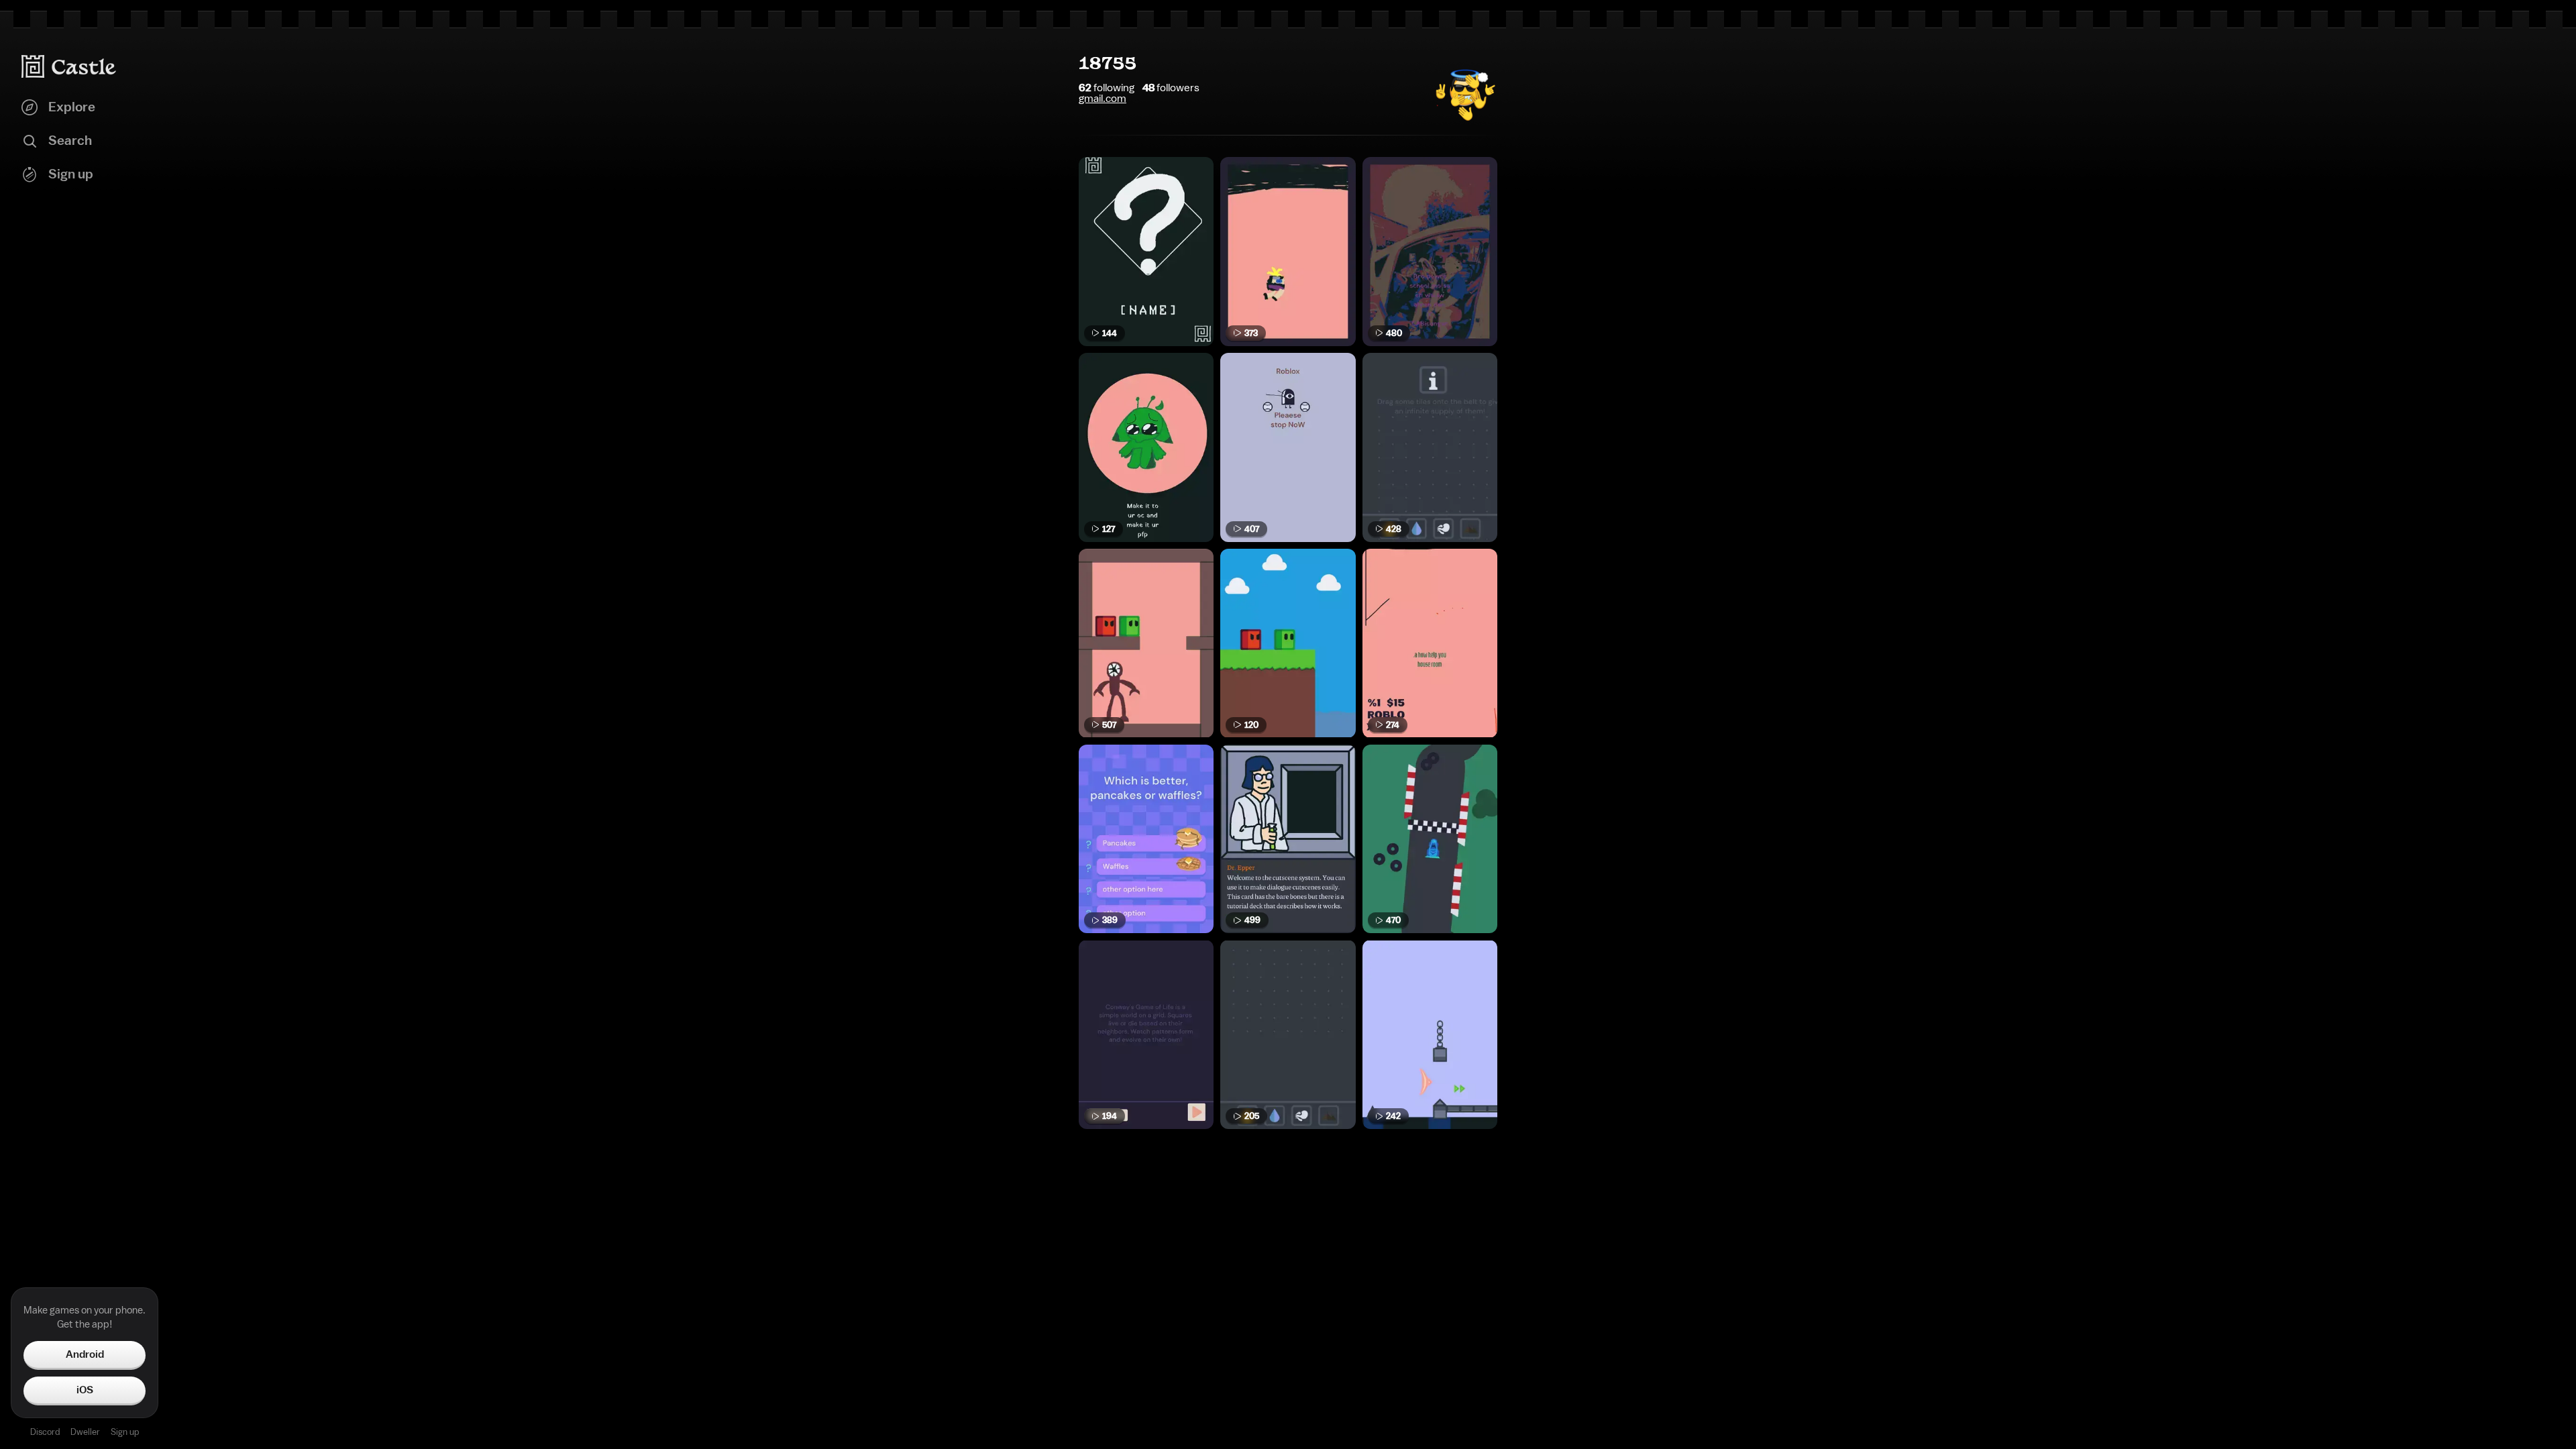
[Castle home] (69, 66)
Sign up (125, 1432)
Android (85, 1354)
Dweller (85, 1432)
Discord (45, 1432)
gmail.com (1103, 99)
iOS (85, 1390)
